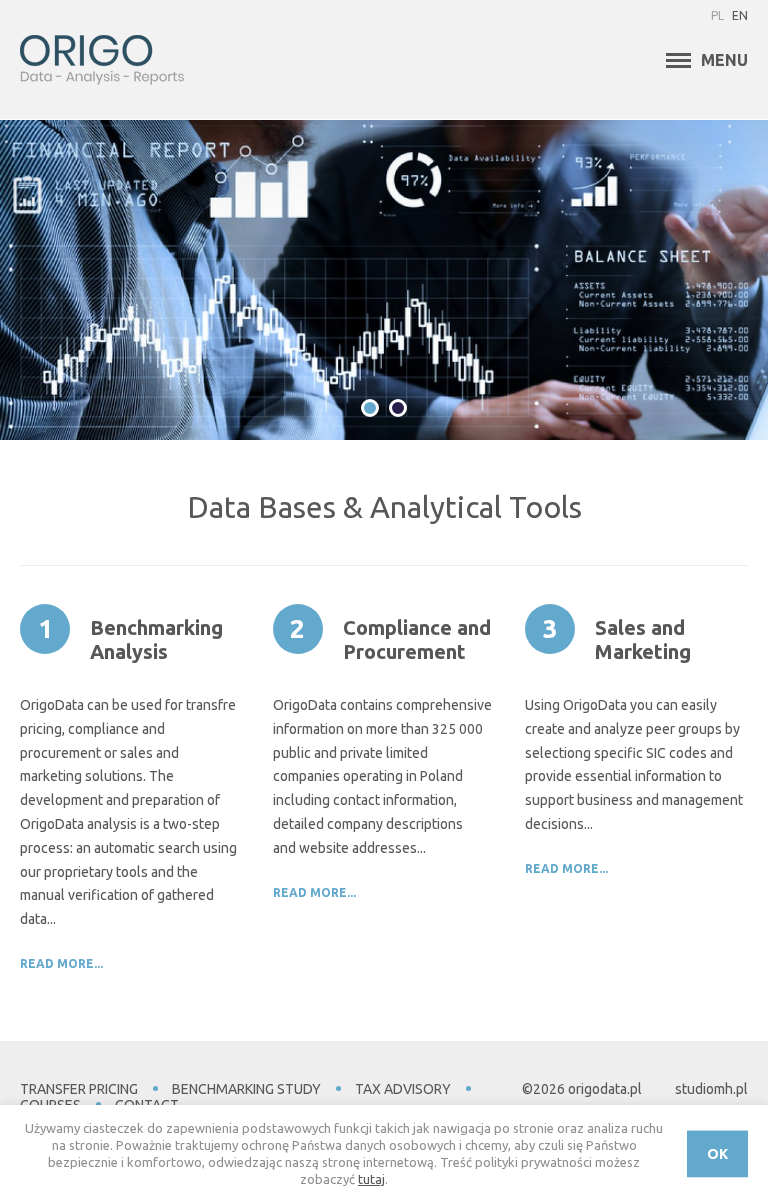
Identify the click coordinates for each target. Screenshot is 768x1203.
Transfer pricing (79, 1089)
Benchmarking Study (246, 1089)
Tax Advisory (403, 1089)
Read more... (61, 963)
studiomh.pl (711, 1089)
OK (717, 1154)
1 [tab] (370, 408)
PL (717, 15)
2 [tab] (398, 408)
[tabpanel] (384, 280)
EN (740, 15)
